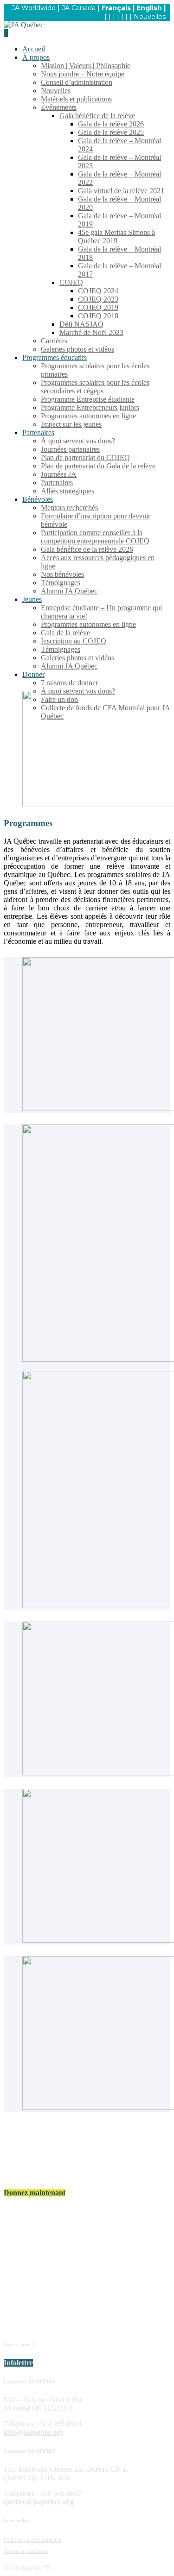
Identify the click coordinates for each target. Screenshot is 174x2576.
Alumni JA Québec (69, 591)
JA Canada (79, 8)
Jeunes (32, 599)
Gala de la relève (65, 633)
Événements (59, 107)
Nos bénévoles (62, 574)
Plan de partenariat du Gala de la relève (98, 466)
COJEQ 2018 (98, 316)
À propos (36, 57)
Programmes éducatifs (55, 357)
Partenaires (38, 432)
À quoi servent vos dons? (78, 441)
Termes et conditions (26, 2551)
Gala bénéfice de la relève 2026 (87, 549)
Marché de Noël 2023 (91, 332)
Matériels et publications (76, 99)
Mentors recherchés (69, 508)
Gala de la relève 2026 (111, 124)
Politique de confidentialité (32, 2540)
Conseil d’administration (77, 82)
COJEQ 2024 (98, 291)
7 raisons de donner (69, 683)
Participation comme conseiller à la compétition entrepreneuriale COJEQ (95, 537)
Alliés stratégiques (68, 491)
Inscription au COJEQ (74, 641)
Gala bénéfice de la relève (97, 116)
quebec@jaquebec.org (39, 2502)
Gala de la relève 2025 (111, 132)
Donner (33, 674)
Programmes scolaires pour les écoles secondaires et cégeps (95, 387)
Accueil (34, 49)
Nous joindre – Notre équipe (83, 74)
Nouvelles (150, 17)
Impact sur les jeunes (71, 424)
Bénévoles (38, 499)
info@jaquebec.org (34, 2432)
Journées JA (59, 474)
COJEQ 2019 (98, 307)
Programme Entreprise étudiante (88, 399)
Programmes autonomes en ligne (88, 416)
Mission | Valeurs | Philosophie (86, 66)
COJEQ (71, 282)
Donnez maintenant (35, 2193)
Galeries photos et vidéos (77, 349)
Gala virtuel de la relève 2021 (121, 191)
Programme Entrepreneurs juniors (90, 407)
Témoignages (61, 583)
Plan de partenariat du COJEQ (85, 458)
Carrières (54, 341)
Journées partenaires (70, 449)
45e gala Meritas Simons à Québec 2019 (116, 237)
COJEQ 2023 (98, 299)
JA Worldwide (34, 8)
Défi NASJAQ (81, 324)
